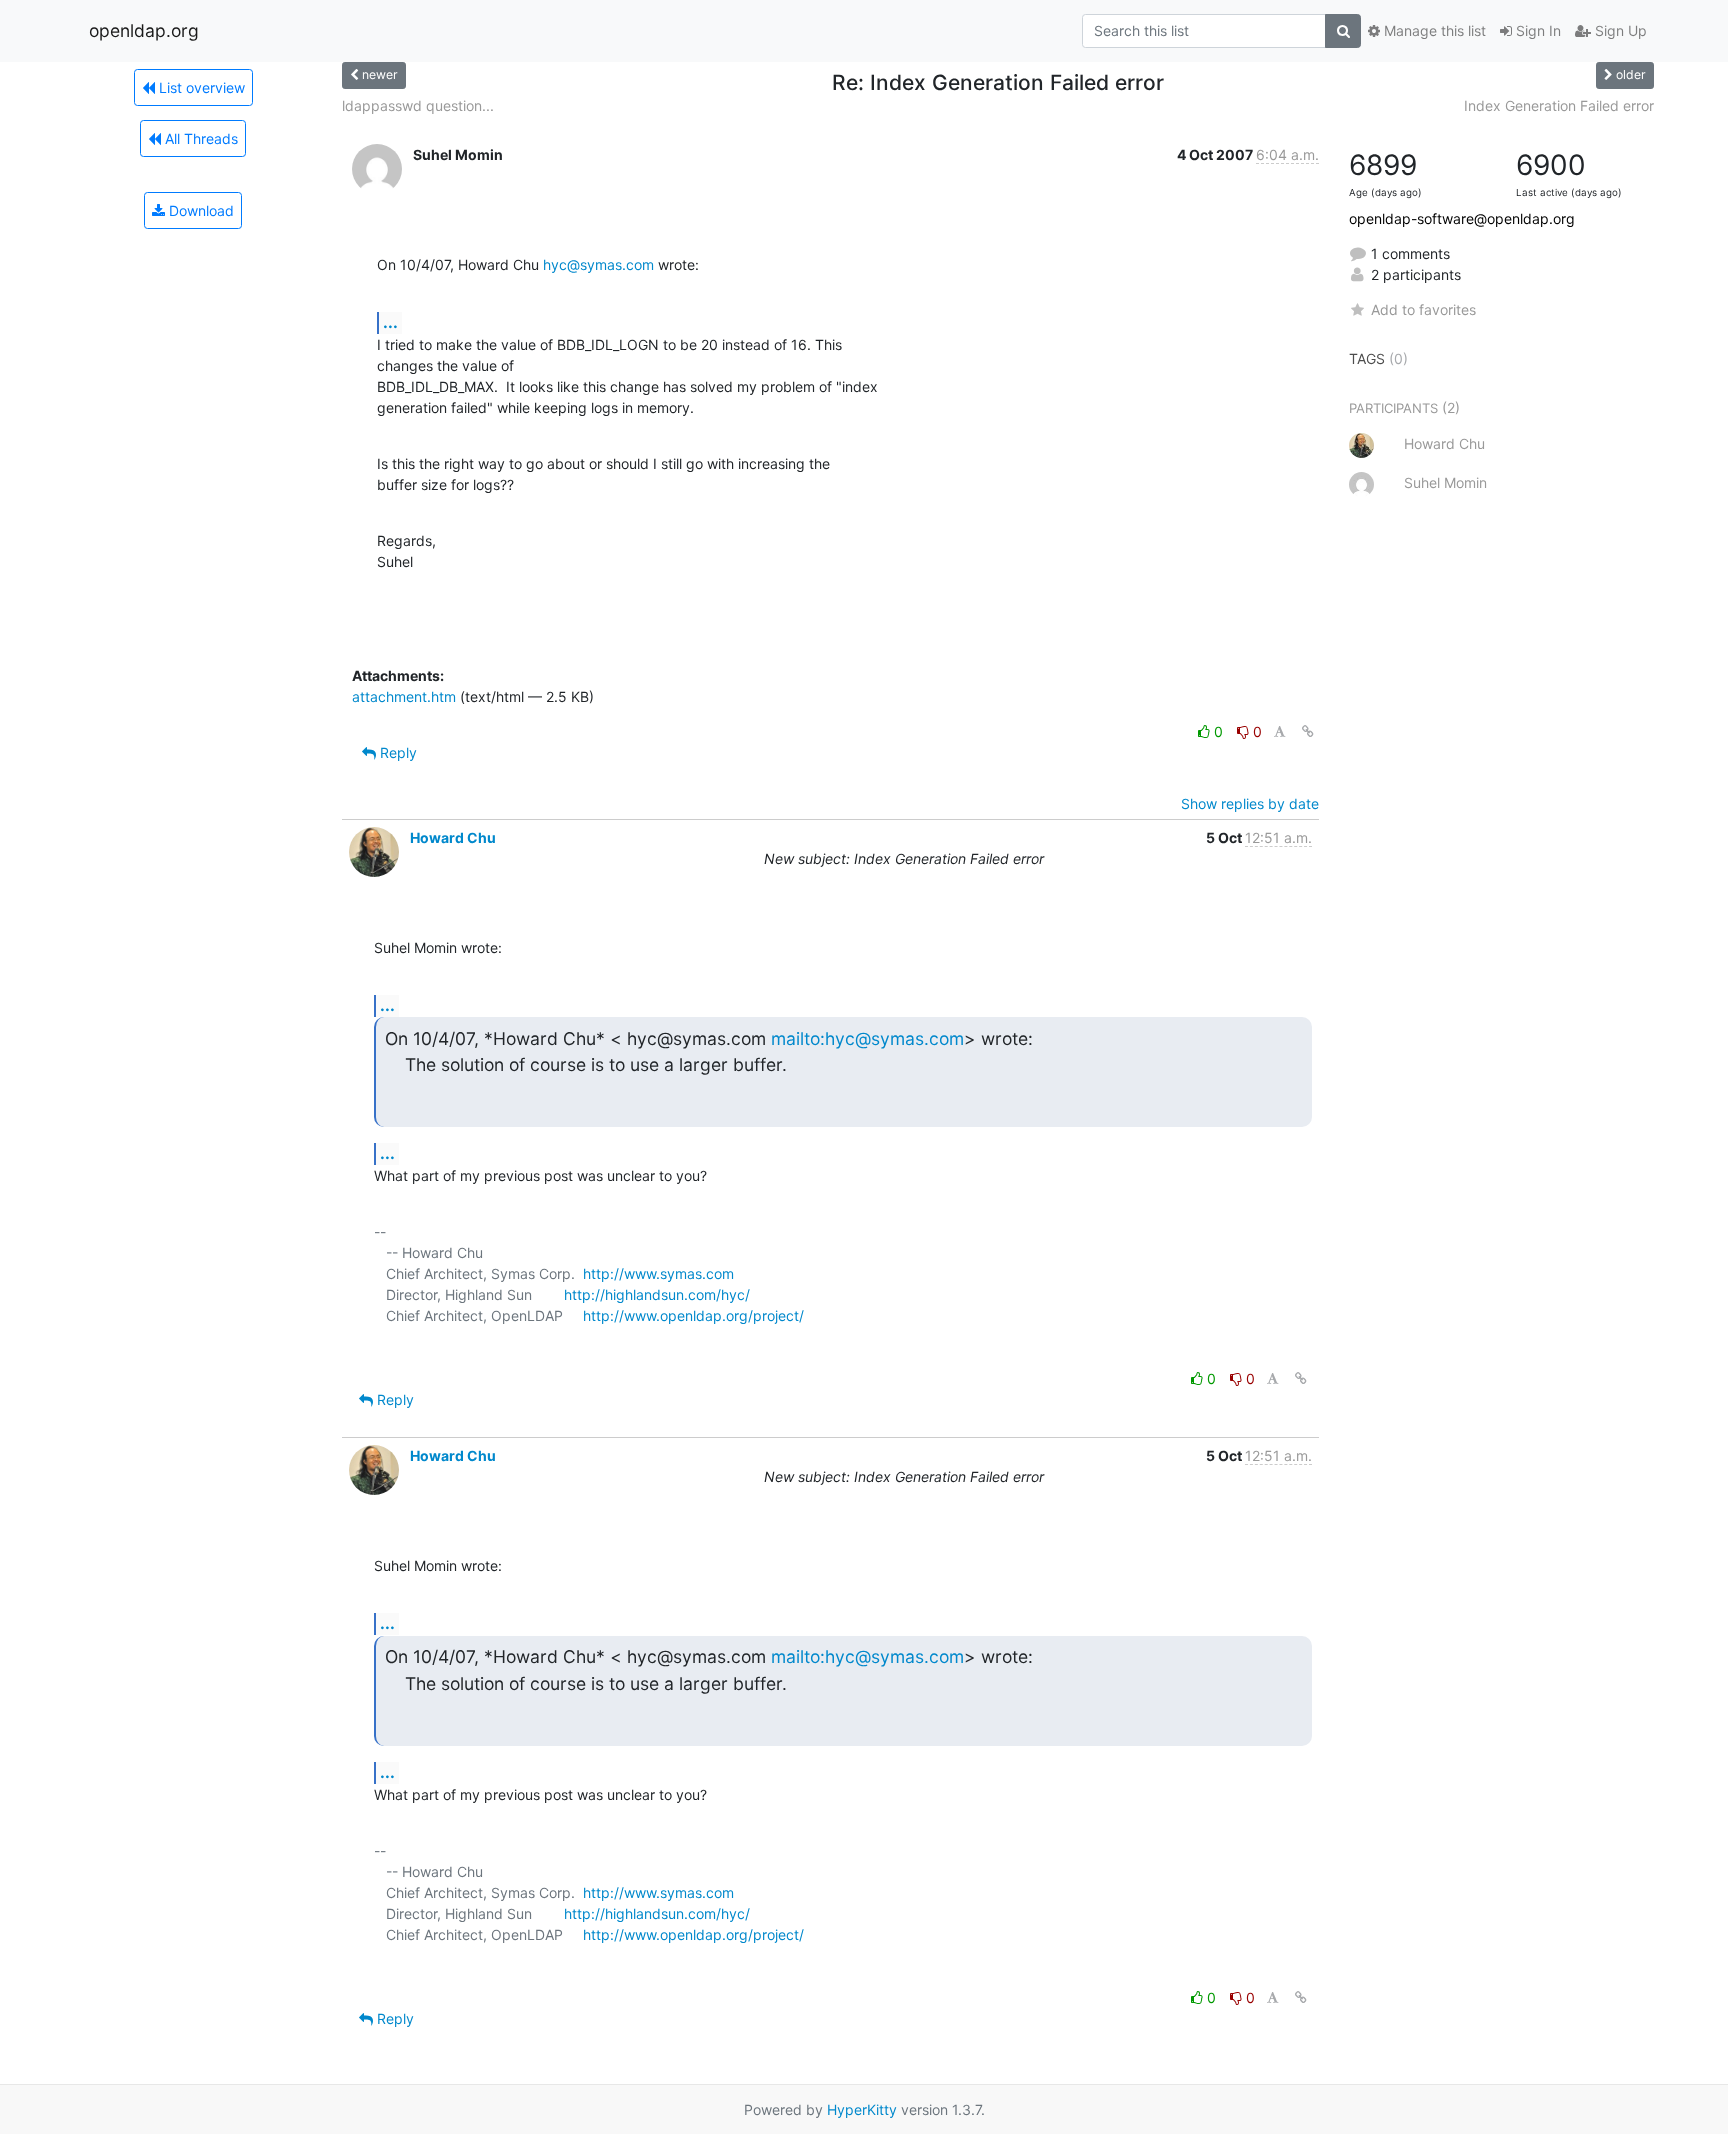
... (390, 322)
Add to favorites (1423, 309)
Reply (396, 752)
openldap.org (144, 30)
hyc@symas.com (598, 264)
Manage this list (1433, 30)
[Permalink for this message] (1308, 731)
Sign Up (1619, 30)
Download (199, 210)
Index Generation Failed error (1559, 105)
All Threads (199, 138)
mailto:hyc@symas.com (867, 1038)
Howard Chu (453, 837)
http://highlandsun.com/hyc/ (657, 1294)
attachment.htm (404, 696)
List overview (200, 87)
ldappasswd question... (418, 105)
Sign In (1536, 30)
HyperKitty (862, 2109)
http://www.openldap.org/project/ (693, 1315)
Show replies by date (1250, 803)
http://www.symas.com (658, 1273)
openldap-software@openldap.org (1462, 218)
